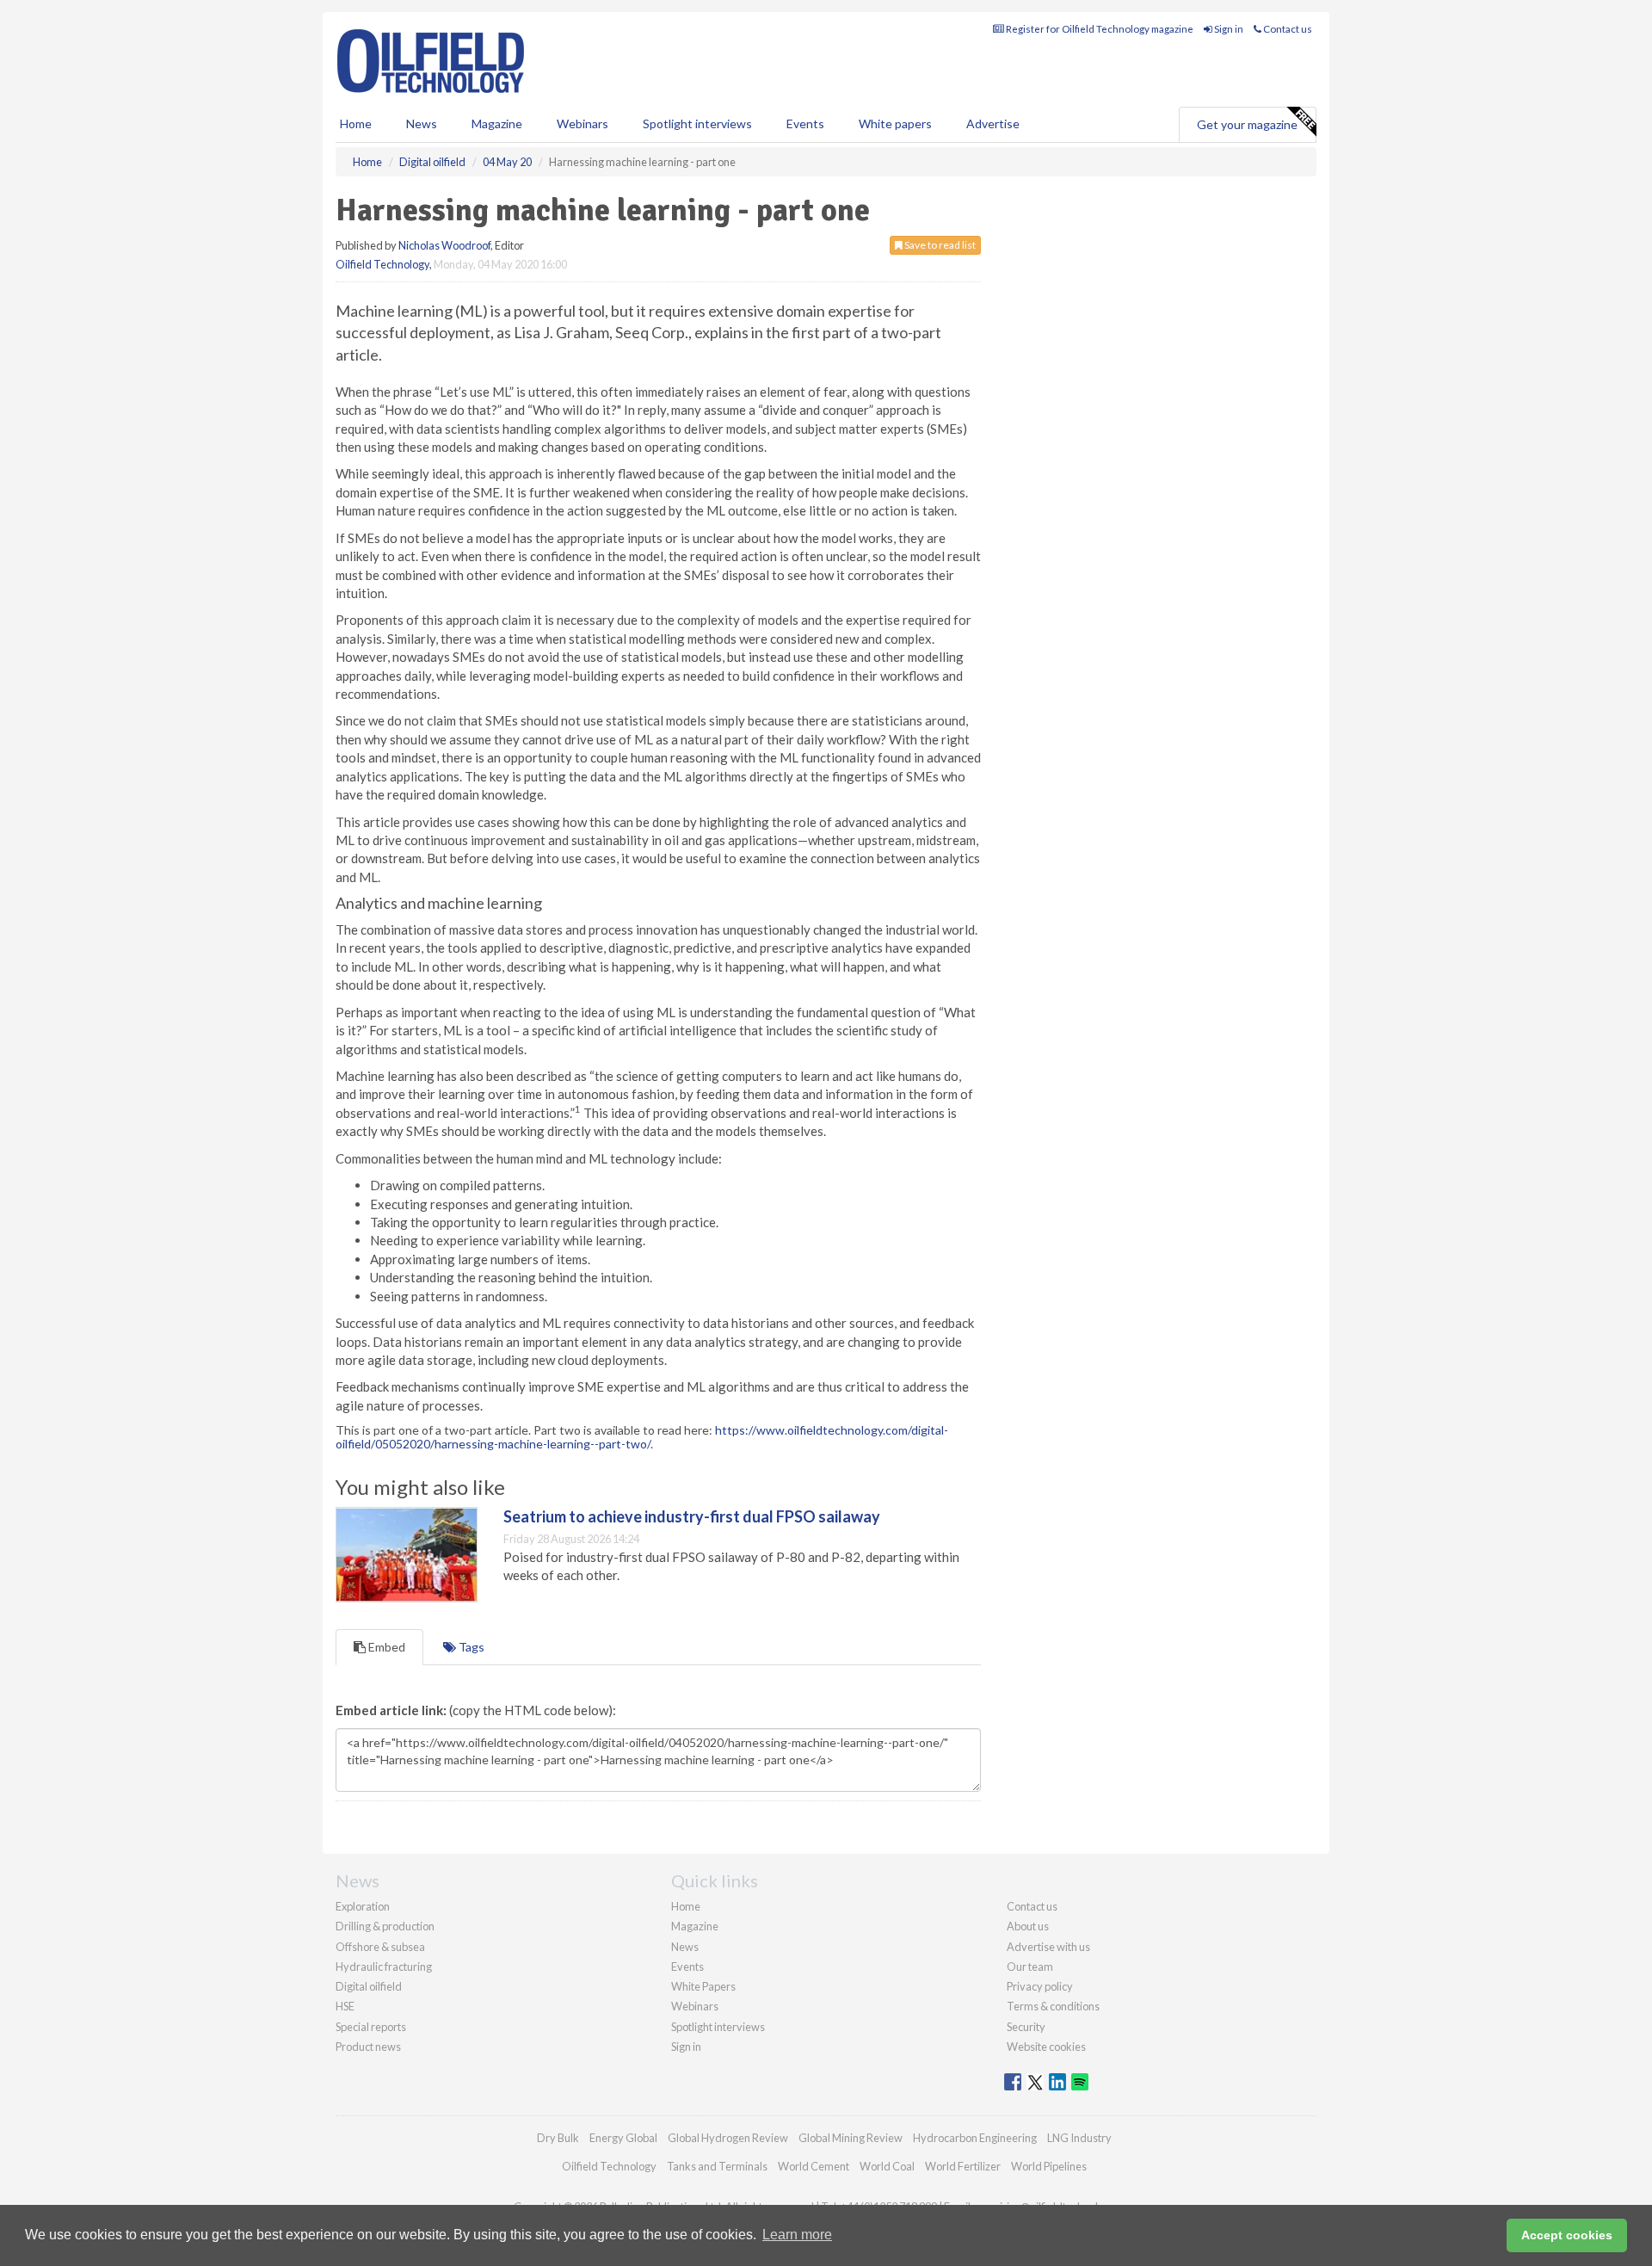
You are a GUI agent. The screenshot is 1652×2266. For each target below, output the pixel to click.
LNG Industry (1079, 2138)
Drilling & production (385, 1926)
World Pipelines (1049, 2166)
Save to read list (939, 245)
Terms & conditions (1053, 2006)
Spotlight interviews (697, 123)
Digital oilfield (369, 1986)
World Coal (887, 2166)
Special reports (371, 2027)
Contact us (1287, 29)
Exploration (363, 1906)
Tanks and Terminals (717, 2166)
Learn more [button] (797, 2235)
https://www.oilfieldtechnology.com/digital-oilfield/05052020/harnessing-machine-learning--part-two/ (642, 1436)
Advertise (993, 123)
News (685, 1947)
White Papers (703, 1986)
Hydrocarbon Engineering (975, 2138)
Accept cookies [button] (1567, 2235)
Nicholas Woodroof (444, 245)
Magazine (497, 123)
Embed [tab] (385, 1647)
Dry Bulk (558, 2138)
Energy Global (623, 2138)
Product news (368, 2047)
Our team (1030, 1967)
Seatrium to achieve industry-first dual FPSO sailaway (692, 1516)
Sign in (1228, 29)
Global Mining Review (851, 2138)
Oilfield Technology (382, 264)
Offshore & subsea (380, 1947)
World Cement (814, 2166)
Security (1026, 2027)
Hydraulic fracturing (384, 1967)
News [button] (422, 123)
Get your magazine (1247, 124)
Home (356, 123)
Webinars (583, 123)
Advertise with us (1048, 1947)
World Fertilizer (963, 2166)
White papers (895, 123)
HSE (345, 2006)
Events (805, 123)
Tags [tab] (470, 1647)
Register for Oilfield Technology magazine (1099, 29)
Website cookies (1046, 2047)
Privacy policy (1040, 1986)
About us (1028, 1926)
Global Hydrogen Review (728, 2138)
